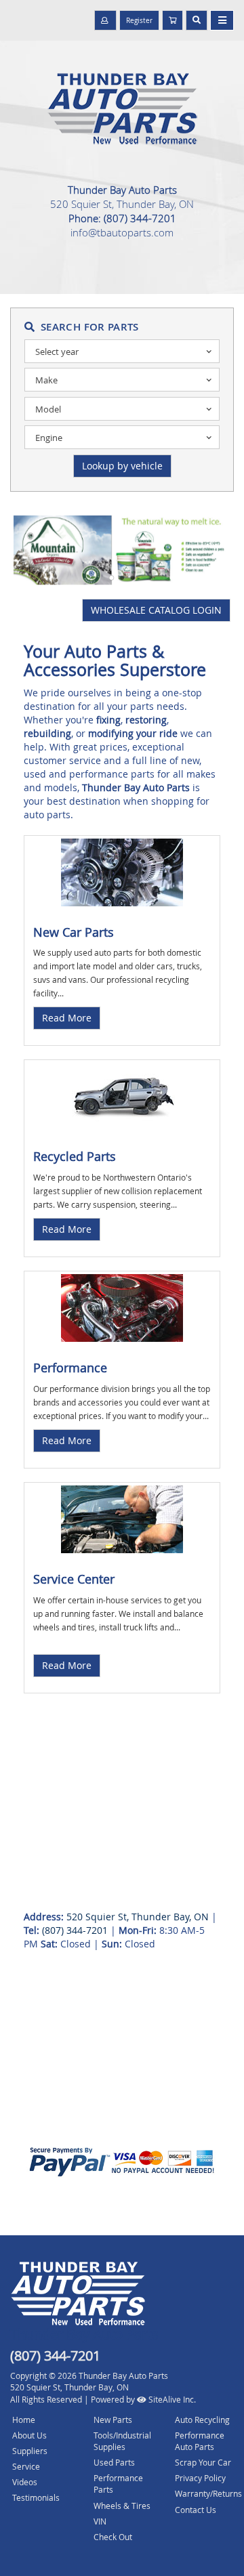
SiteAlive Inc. (171, 2399)
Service (26, 2466)
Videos (25, 2482)
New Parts (113, 2420)
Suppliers (30, 2451)
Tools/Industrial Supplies (122, 2441)
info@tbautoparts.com (122, 232)
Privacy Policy (200, 2478)
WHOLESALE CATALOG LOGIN (156, 610)
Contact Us (196, 2510)
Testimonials (36, 2497)
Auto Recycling (202, 2420)
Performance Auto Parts (200, 2441)
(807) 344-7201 (140, 218)
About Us (29, 2435)
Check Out (113, 2537)
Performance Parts (118, 2484)
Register (139, 21)
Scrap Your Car (203, 2462)
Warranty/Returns (208, 2493)
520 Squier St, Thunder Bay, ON (122, 204)
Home (24, 2420)
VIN (100, 2521)
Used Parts (114, 2462)
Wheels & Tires (122, 2506)
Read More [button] (67, 1018)
